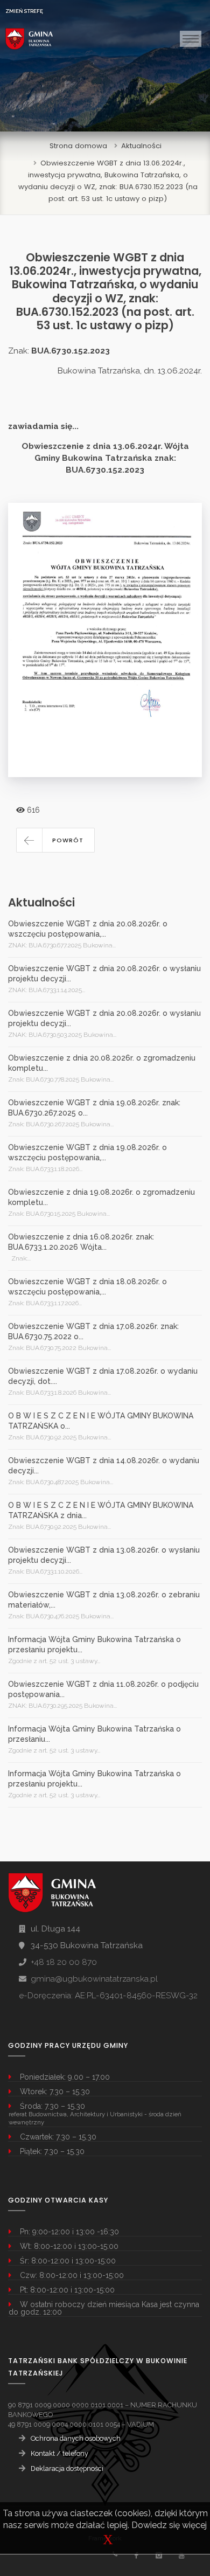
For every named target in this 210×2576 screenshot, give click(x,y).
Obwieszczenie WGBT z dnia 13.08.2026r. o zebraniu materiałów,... (104, 1600)
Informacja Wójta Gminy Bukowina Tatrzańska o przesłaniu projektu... (94, 1644)
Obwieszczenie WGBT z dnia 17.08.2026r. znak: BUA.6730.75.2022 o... (93, 1331)
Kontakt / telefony (59, 2453)
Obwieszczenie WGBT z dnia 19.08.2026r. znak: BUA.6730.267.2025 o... (94, 1108)
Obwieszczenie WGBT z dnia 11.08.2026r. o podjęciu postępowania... (103, 1689)
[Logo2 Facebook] (136, 2555)
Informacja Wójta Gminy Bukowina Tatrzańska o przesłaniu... (94, 1734)
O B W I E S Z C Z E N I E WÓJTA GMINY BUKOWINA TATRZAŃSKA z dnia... (101, 1510)
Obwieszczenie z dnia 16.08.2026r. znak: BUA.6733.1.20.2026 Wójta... (81, 1242)
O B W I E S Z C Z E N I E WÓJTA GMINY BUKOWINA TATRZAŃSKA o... (101, 1421)
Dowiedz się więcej (169, 2525)
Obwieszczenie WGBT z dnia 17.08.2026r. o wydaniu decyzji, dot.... (103, 1376)
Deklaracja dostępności (67, 2468)
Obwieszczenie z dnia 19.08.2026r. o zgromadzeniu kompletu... (101, 1197)
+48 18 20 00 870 (64, 1962)
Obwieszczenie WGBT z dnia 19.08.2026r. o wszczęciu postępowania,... (87, 1152)
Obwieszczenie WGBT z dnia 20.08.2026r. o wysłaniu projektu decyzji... (104, 974)
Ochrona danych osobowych (76, 2438)
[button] (55, 840)
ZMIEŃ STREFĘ (24, 11)
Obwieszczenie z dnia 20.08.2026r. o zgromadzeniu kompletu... (102, 1063)
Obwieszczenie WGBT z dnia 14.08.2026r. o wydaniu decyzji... (104, 1466)
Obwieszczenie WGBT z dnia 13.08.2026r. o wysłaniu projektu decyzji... (104, 1555)
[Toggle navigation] (191, 39)
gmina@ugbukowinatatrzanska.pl (94, 1979)
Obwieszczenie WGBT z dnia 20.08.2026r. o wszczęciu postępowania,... (88, 929)
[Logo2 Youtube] (181, 2555)
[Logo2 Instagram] (159, 2555)
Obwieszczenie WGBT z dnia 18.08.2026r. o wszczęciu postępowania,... (87, 1287)
